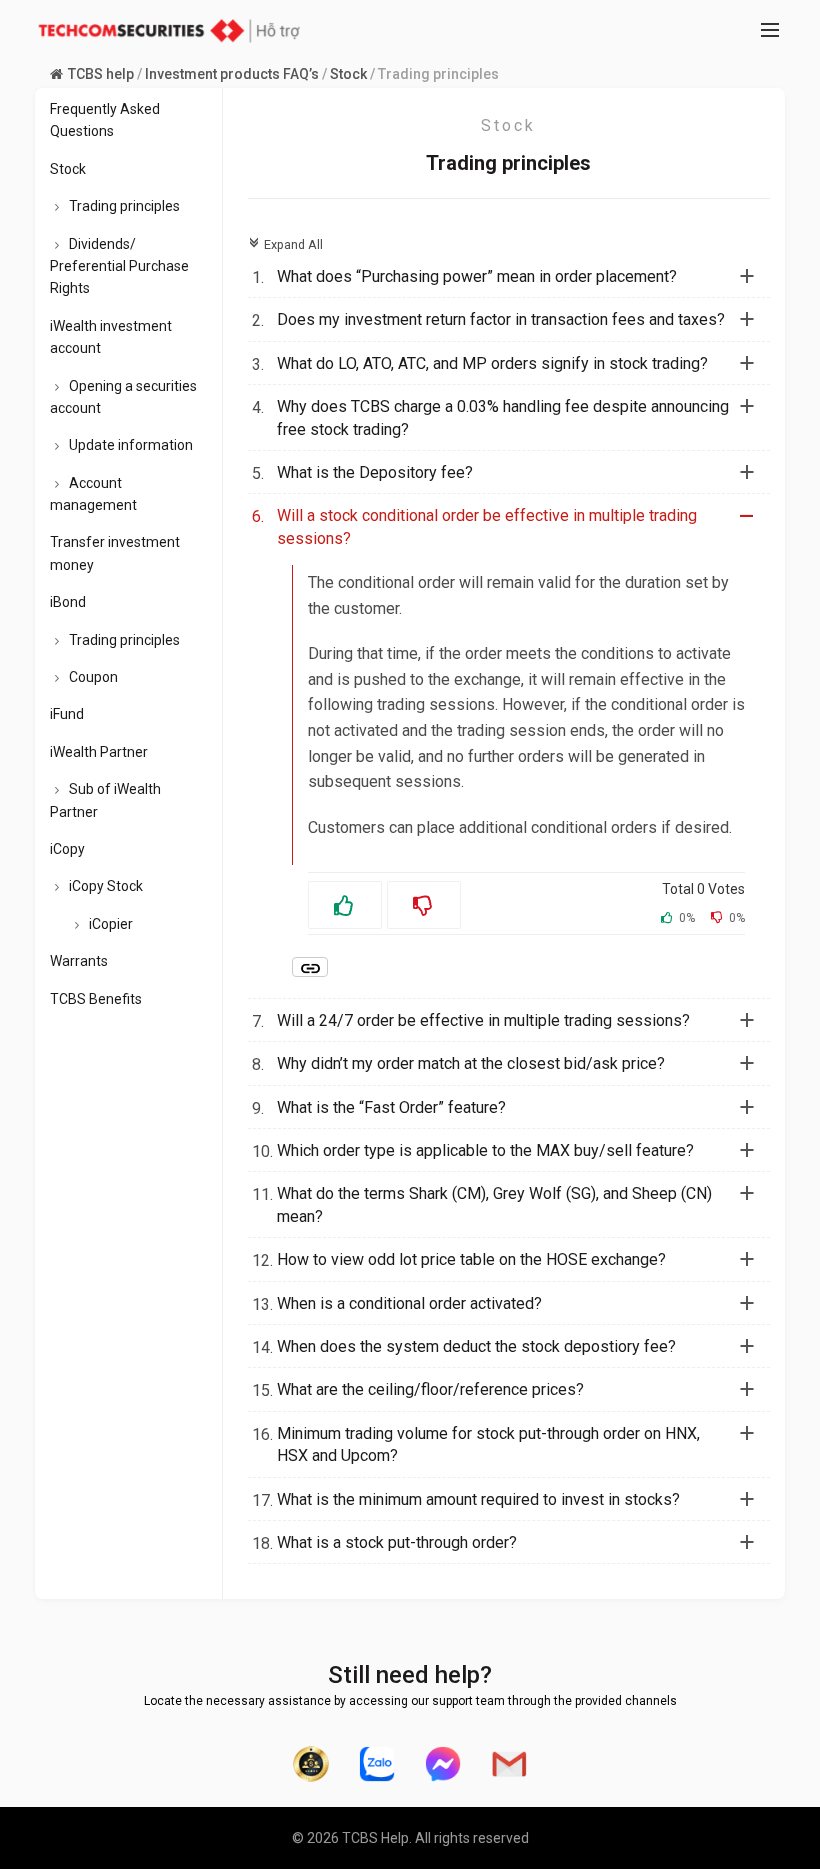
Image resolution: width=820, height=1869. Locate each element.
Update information (131, 445)
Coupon (93, 677)
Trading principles (124, 206)
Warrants (79, 961)
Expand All (285, 244)
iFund (67, 714)
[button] (521, 277)
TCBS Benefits (96, 999)
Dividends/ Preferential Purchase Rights (119, 266)
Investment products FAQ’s (232, 74)
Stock (348, 74)
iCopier (111, 924)
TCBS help (101, 74)
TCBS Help (375, 1838)
